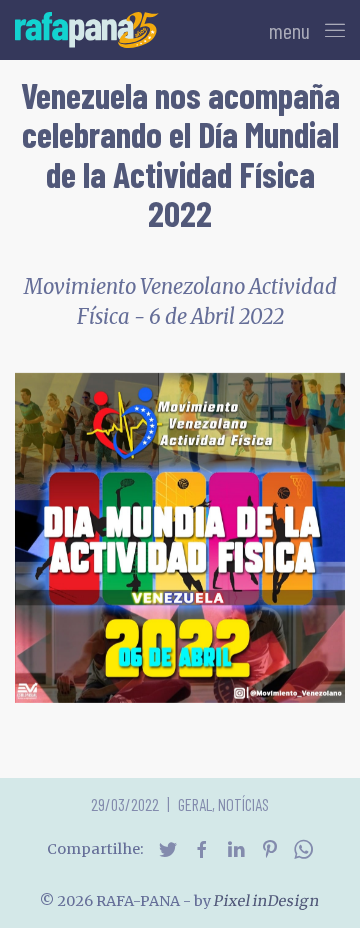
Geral (195, 804)
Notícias (243, 804)
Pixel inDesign (267, 901)
